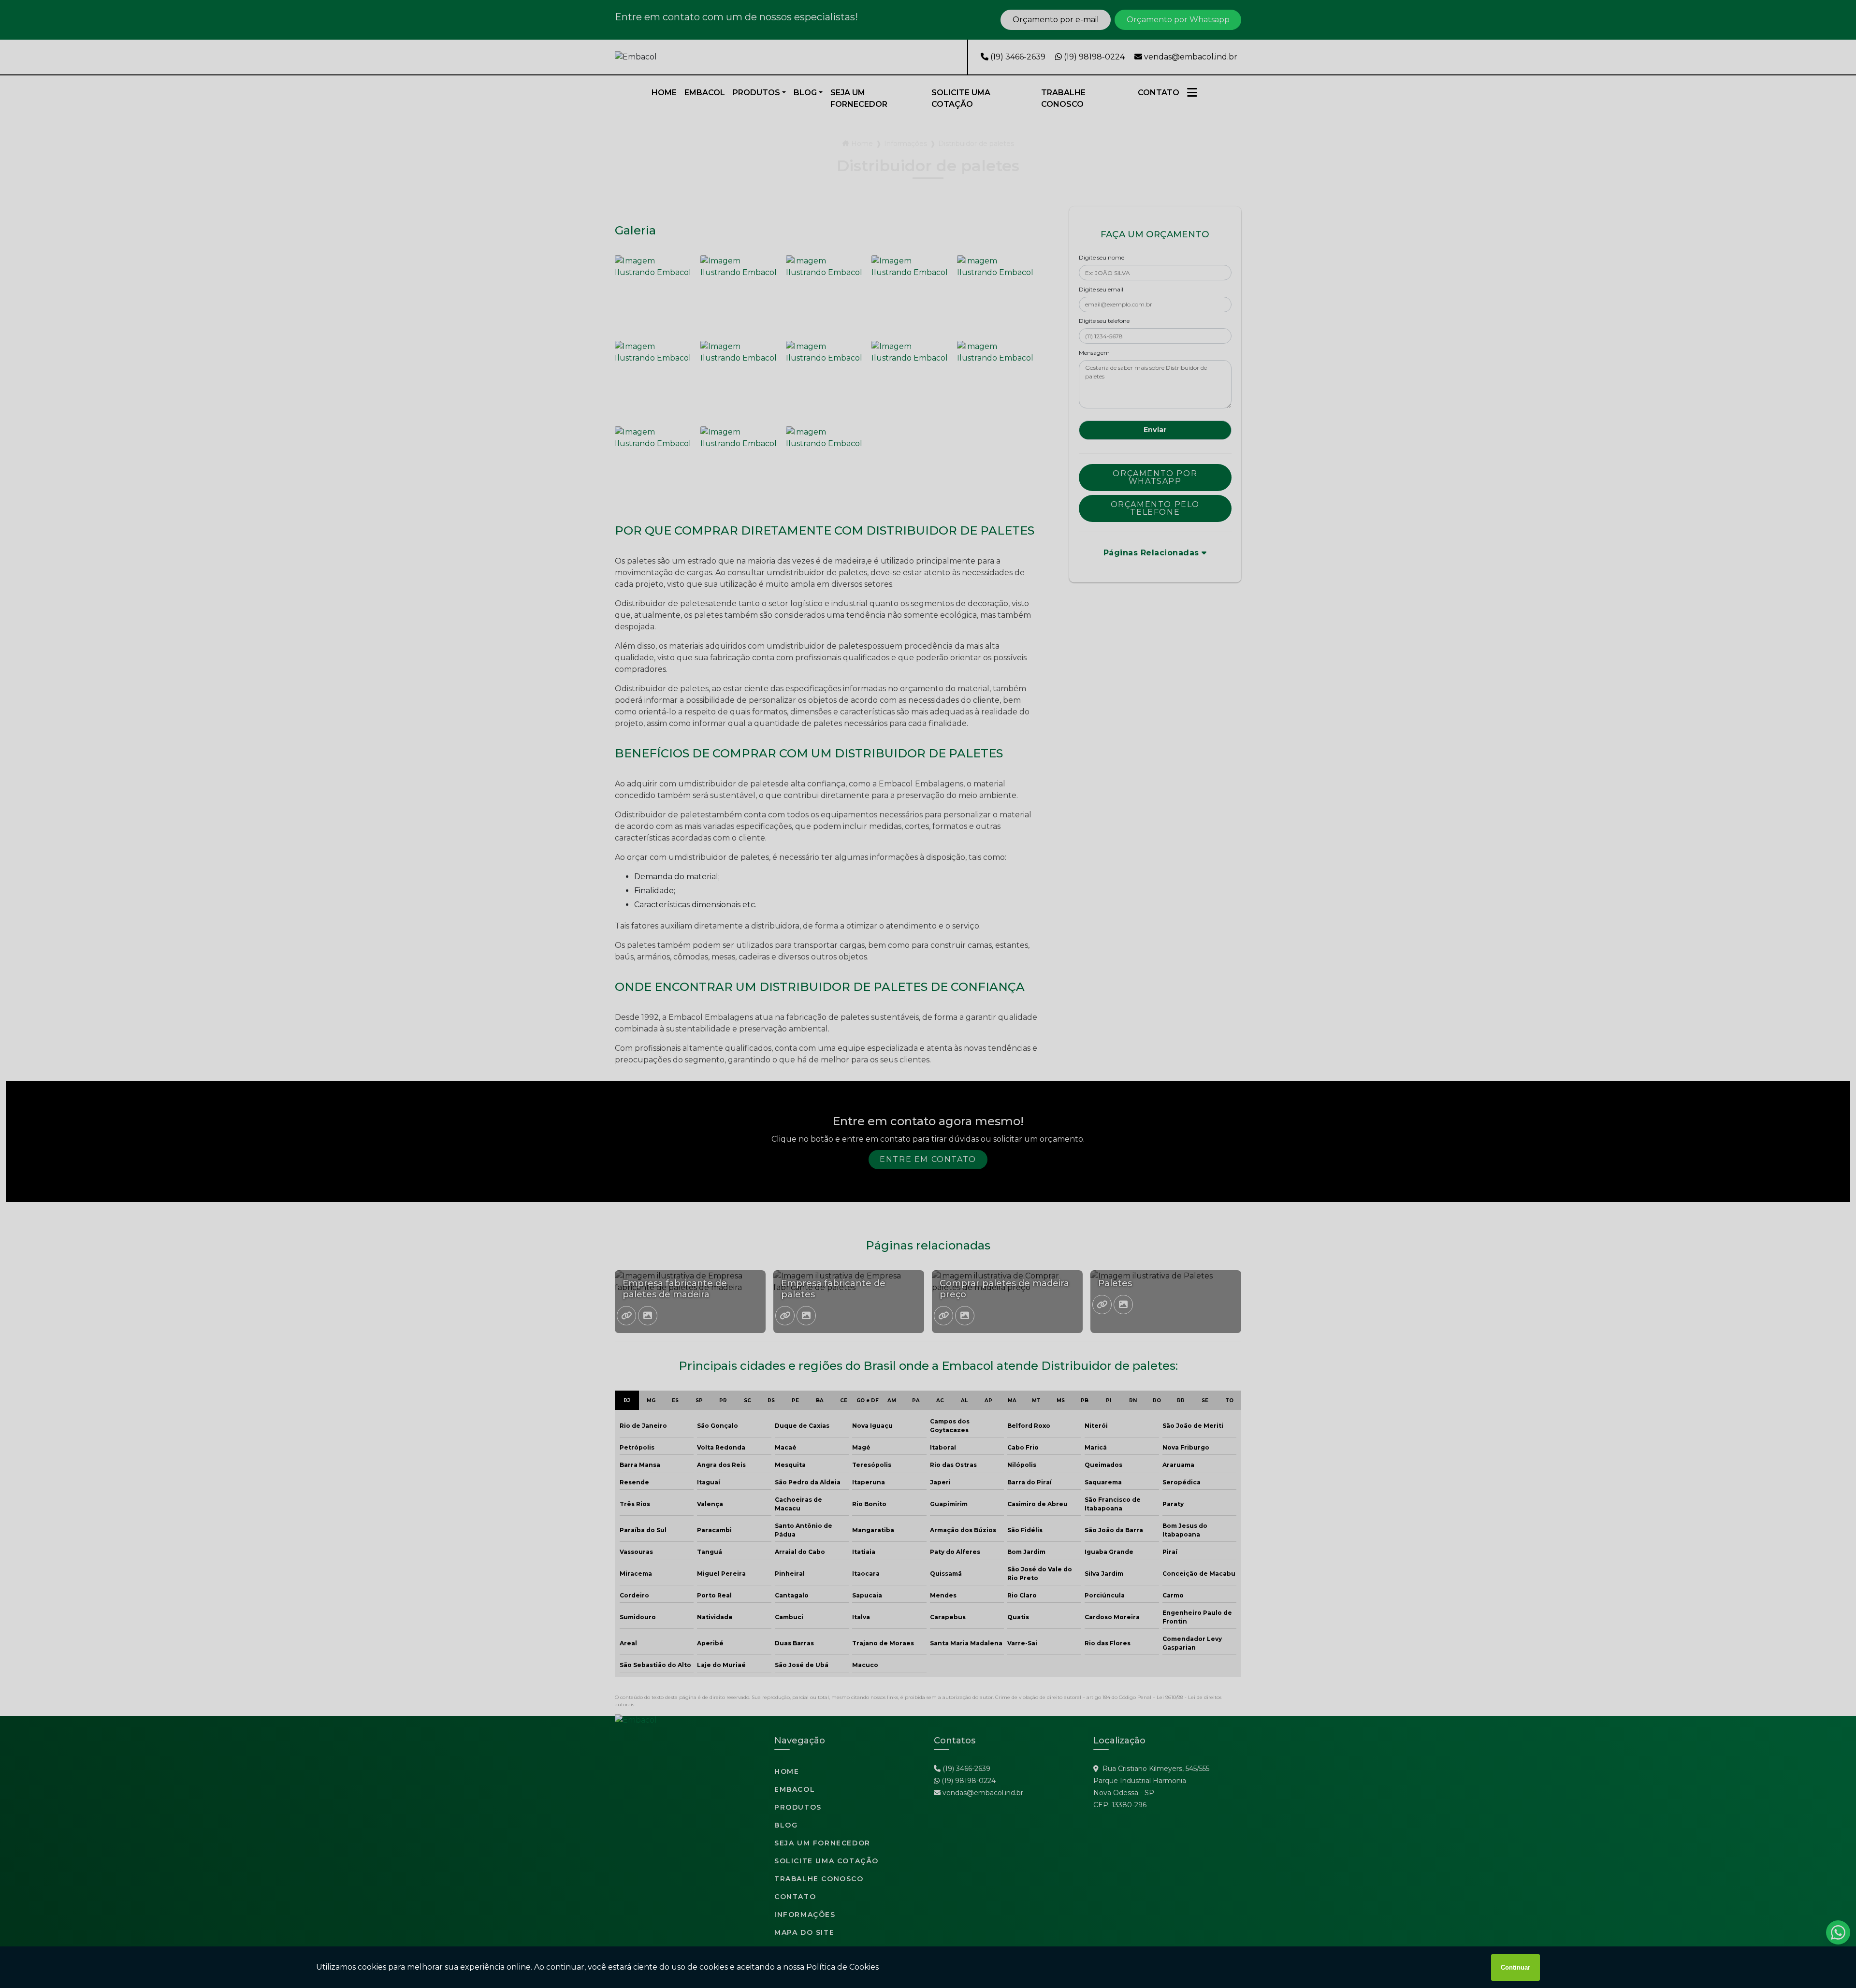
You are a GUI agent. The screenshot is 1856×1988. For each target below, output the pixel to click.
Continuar (1515, 1967)
